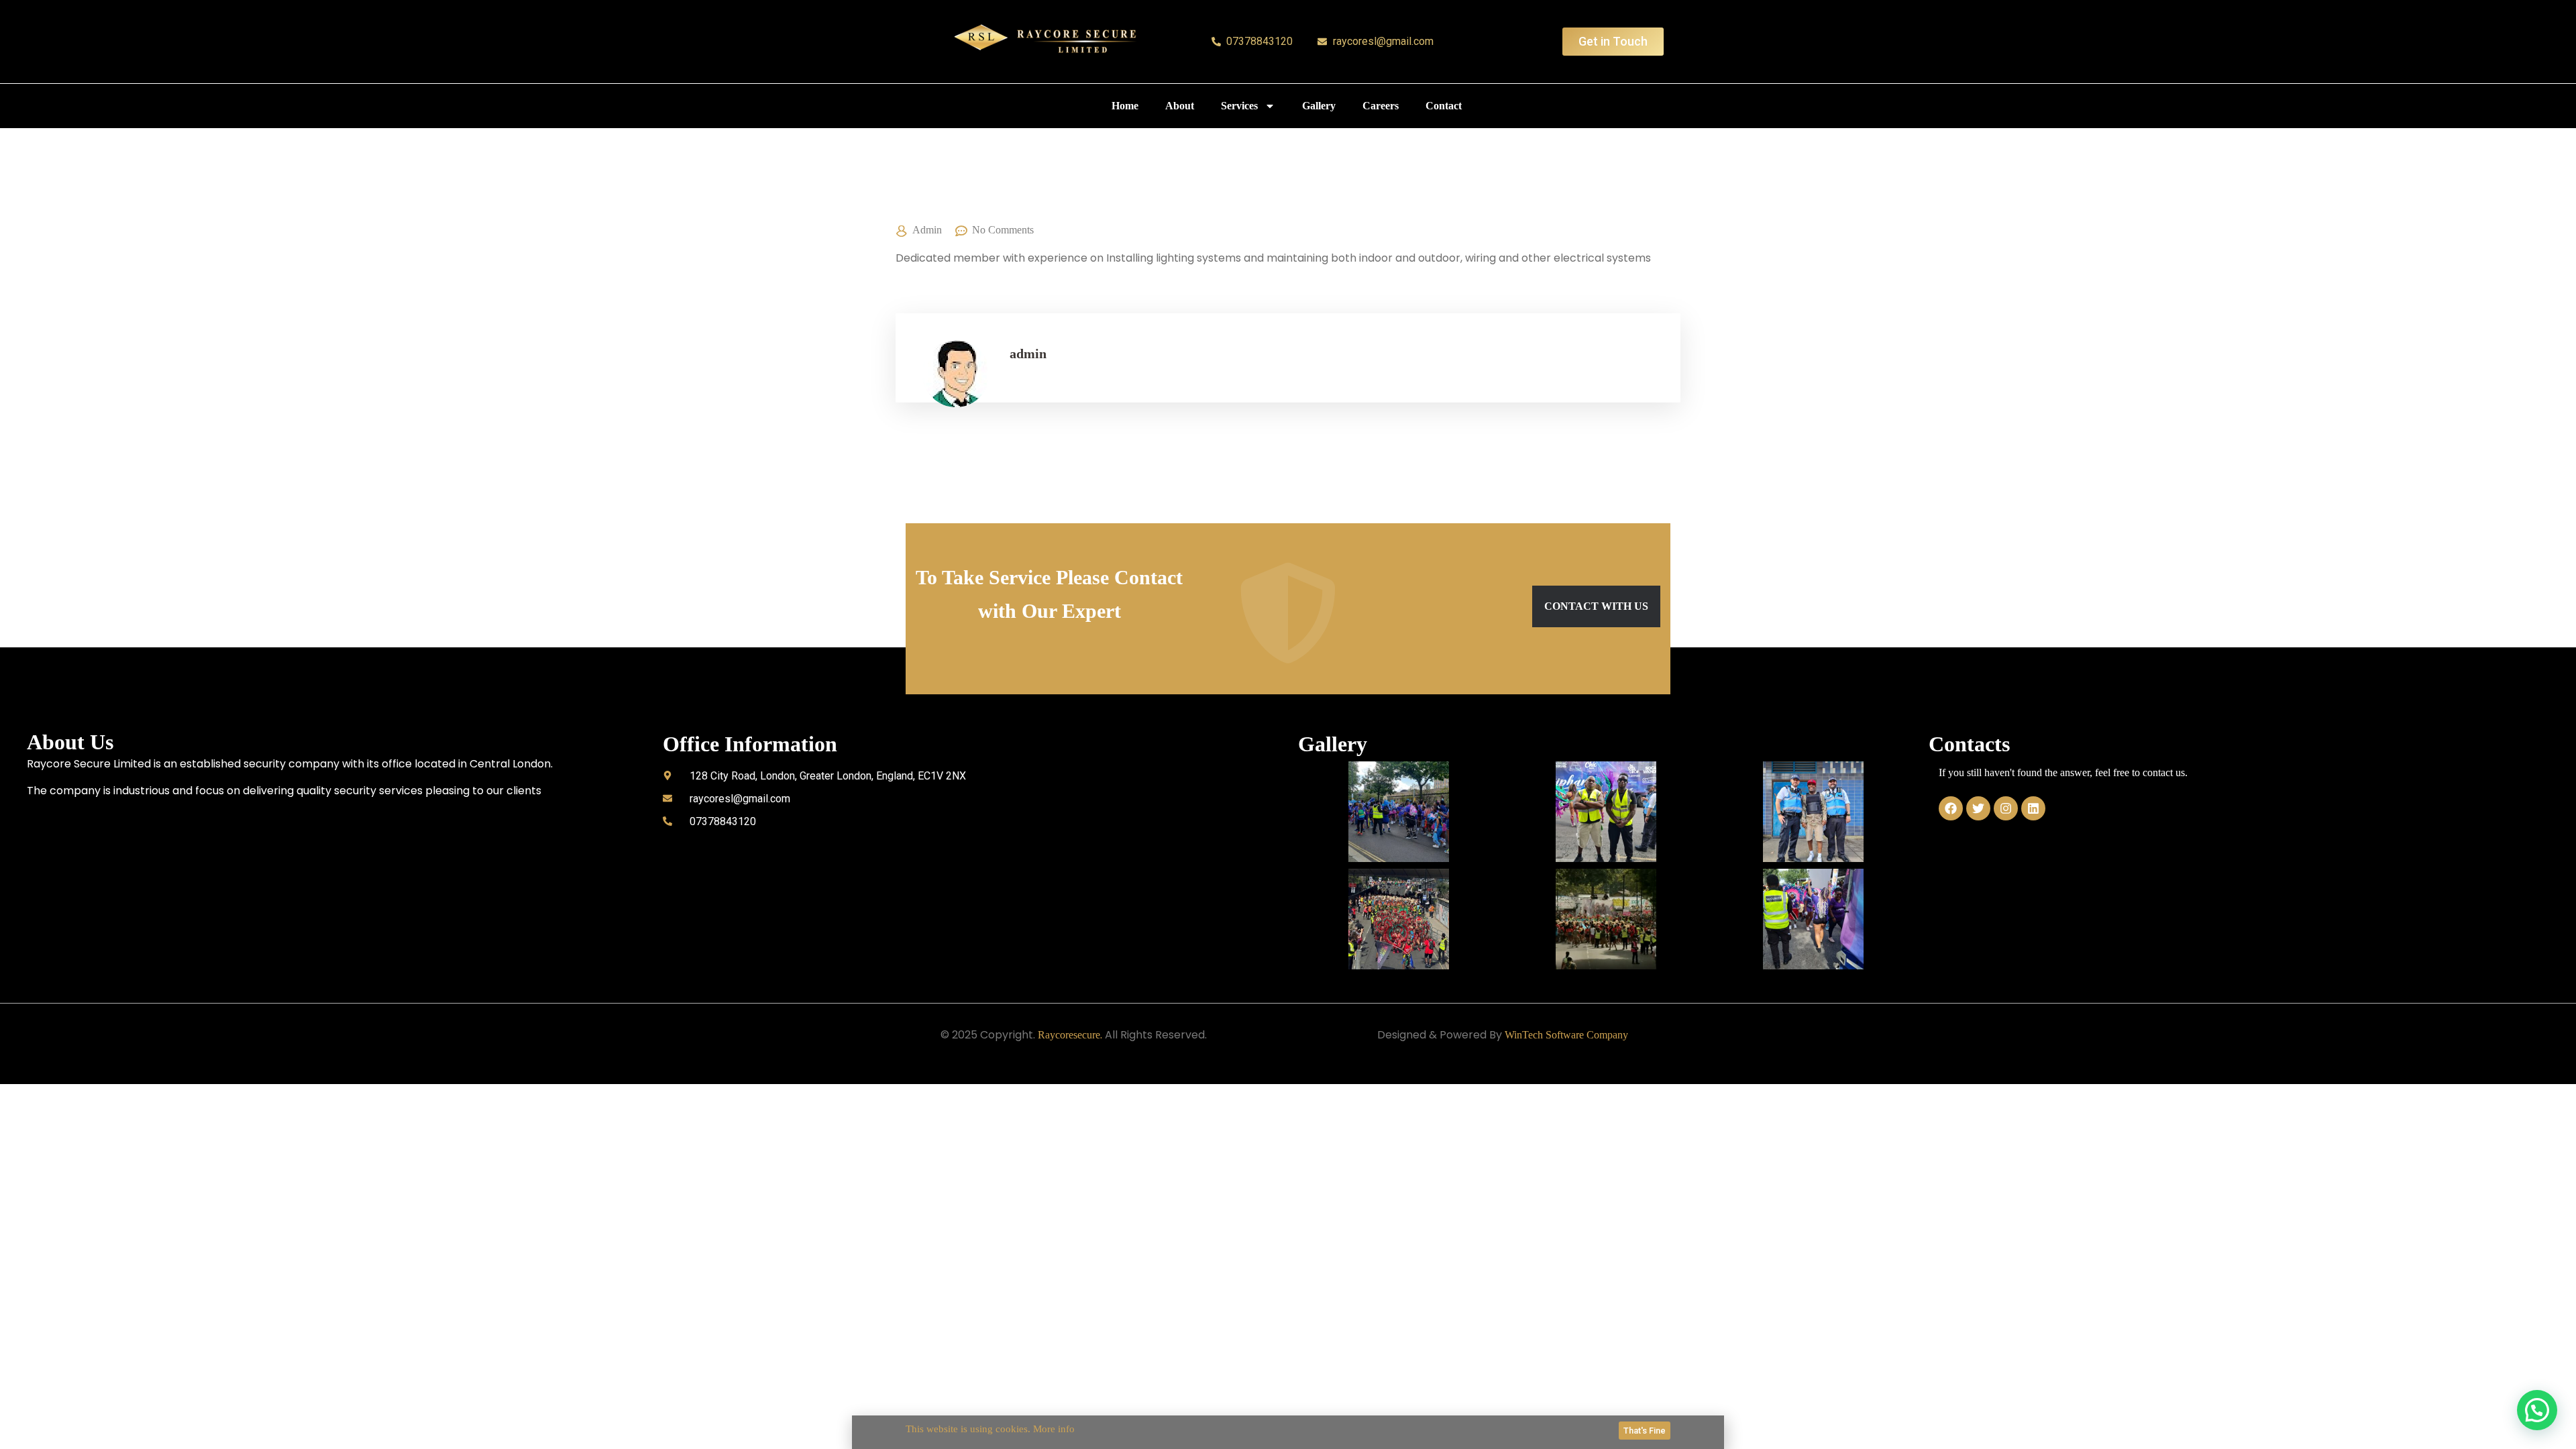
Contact (1444, 106)
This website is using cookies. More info (990, 1429)
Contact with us (1596, 606)
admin (927, 230)
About (1180, 106)
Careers (1381, 106)
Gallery (1319, 106)
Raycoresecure (1069, 1035)
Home (1125, 106)
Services (1239, 106)
